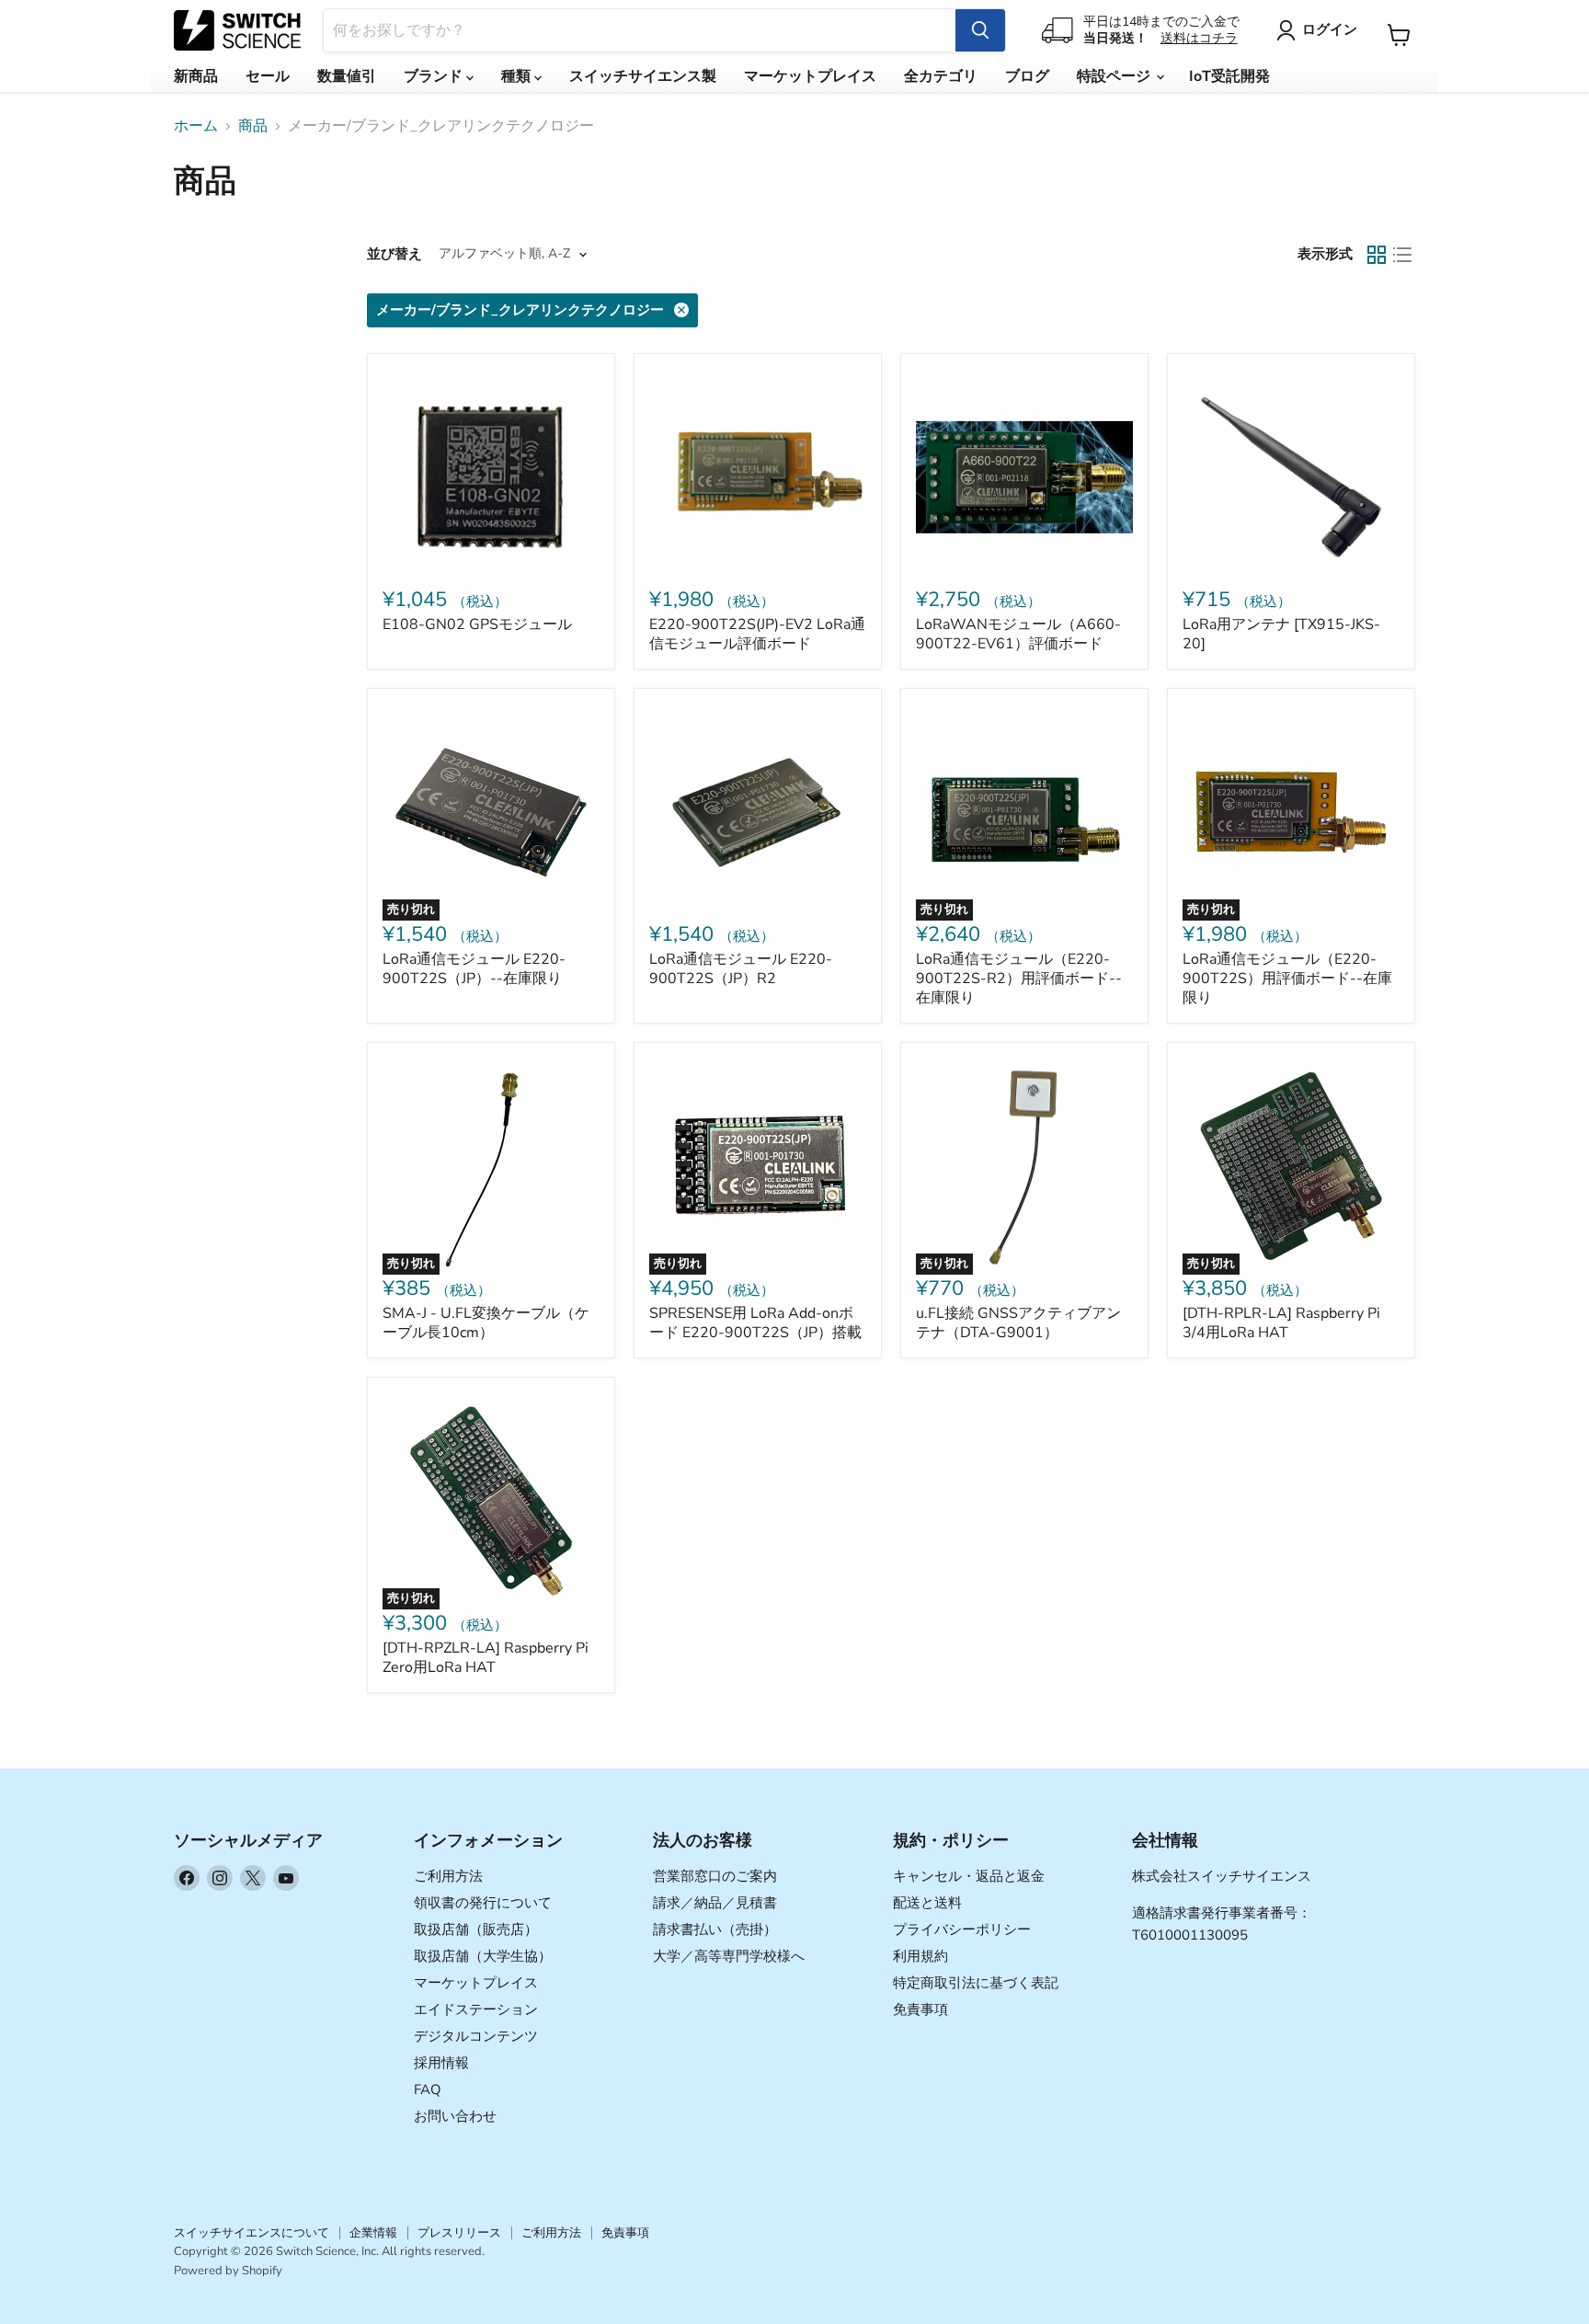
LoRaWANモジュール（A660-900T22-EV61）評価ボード (1018, 634)
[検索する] (980, 30)
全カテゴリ (941, 76)
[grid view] (1377, 255)
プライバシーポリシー (962, 1929)
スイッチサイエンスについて (251, 2233)
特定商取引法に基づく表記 (976, 1983)
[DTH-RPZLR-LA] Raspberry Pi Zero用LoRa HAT (486, 1658)
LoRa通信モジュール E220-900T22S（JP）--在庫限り (474, 969)
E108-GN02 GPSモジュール (477, 624)
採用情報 (441, 2063)
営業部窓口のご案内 (715, 1876)
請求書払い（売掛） (715, 1929)
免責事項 (920, 2009)
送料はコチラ (1199, 38)
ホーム (196, 126)
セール (268, 76)
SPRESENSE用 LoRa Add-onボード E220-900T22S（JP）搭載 (755, 1323)
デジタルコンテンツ (476, 2036)
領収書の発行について (483, 1903)
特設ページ (1115, 76)
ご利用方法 (448, 1876)
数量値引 (347, 76)
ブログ (1027, 76)
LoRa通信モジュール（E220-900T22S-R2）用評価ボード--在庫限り (1019, 979)
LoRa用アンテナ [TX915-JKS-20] (1281, 634)
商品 (253, 126)
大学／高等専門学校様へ (729, 1956)
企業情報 (373, 2233)
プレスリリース (459, 2233)
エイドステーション (476, 2009)
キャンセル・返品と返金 (969, 1876)
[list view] (1402, 255)
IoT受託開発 (1229, 76)
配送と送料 (927, 1903)
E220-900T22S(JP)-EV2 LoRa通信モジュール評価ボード (757, 634)
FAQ (428, 2089)
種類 (518, 76)
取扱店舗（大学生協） (483, 1956)
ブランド (435, 76)
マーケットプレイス (810, 76)
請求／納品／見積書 (715, 1903)
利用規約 (920, 1956)
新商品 (196, 76)
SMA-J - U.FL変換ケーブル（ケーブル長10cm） (486, 1323)
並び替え (394, 254)
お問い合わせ (455, 2116)
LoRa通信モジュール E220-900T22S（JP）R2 (741, 969)
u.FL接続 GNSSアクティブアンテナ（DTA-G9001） (1018, 1323)
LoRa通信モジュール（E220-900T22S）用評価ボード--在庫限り (1287, 979)
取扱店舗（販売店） (476, 1929)
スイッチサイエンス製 (643, 76)
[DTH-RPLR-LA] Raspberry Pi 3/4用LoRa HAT (1281, 1323)
